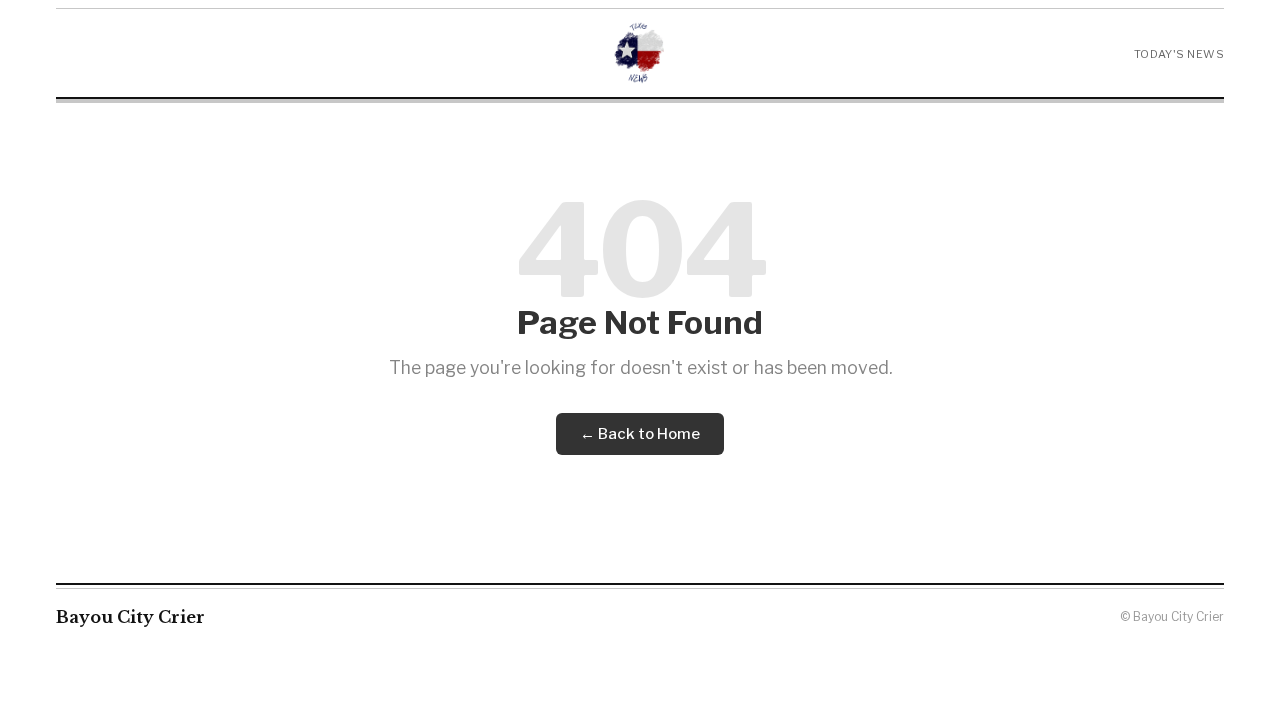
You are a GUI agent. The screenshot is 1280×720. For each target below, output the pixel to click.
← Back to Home (640, 434)
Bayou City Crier (130, 617)
